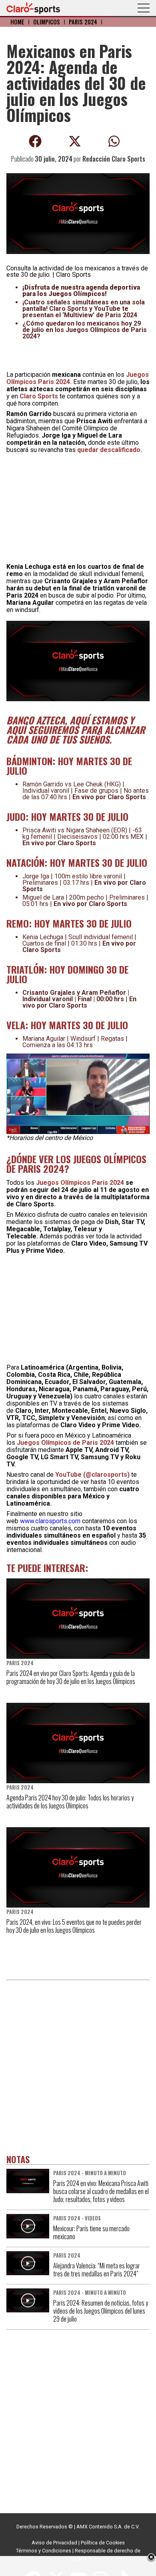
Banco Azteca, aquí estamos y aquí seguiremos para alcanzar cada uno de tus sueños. (76, 730)
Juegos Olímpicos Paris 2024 (81, 1183)
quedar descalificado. (110, 450)
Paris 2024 (83, 22)
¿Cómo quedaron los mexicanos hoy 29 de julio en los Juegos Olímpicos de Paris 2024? (85, 330)
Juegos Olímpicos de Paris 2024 (65, 1443)
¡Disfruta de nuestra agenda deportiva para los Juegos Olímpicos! (81, 291)
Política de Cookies (103, 2543)
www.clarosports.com (50, 1521)
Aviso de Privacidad (54, 2543)
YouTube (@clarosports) (92, 1475)
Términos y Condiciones (44, 2551)
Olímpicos (47, 22)
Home (17, 22)
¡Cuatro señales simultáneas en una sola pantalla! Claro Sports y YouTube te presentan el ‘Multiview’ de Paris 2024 (84, 309)
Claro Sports (39, 396)
